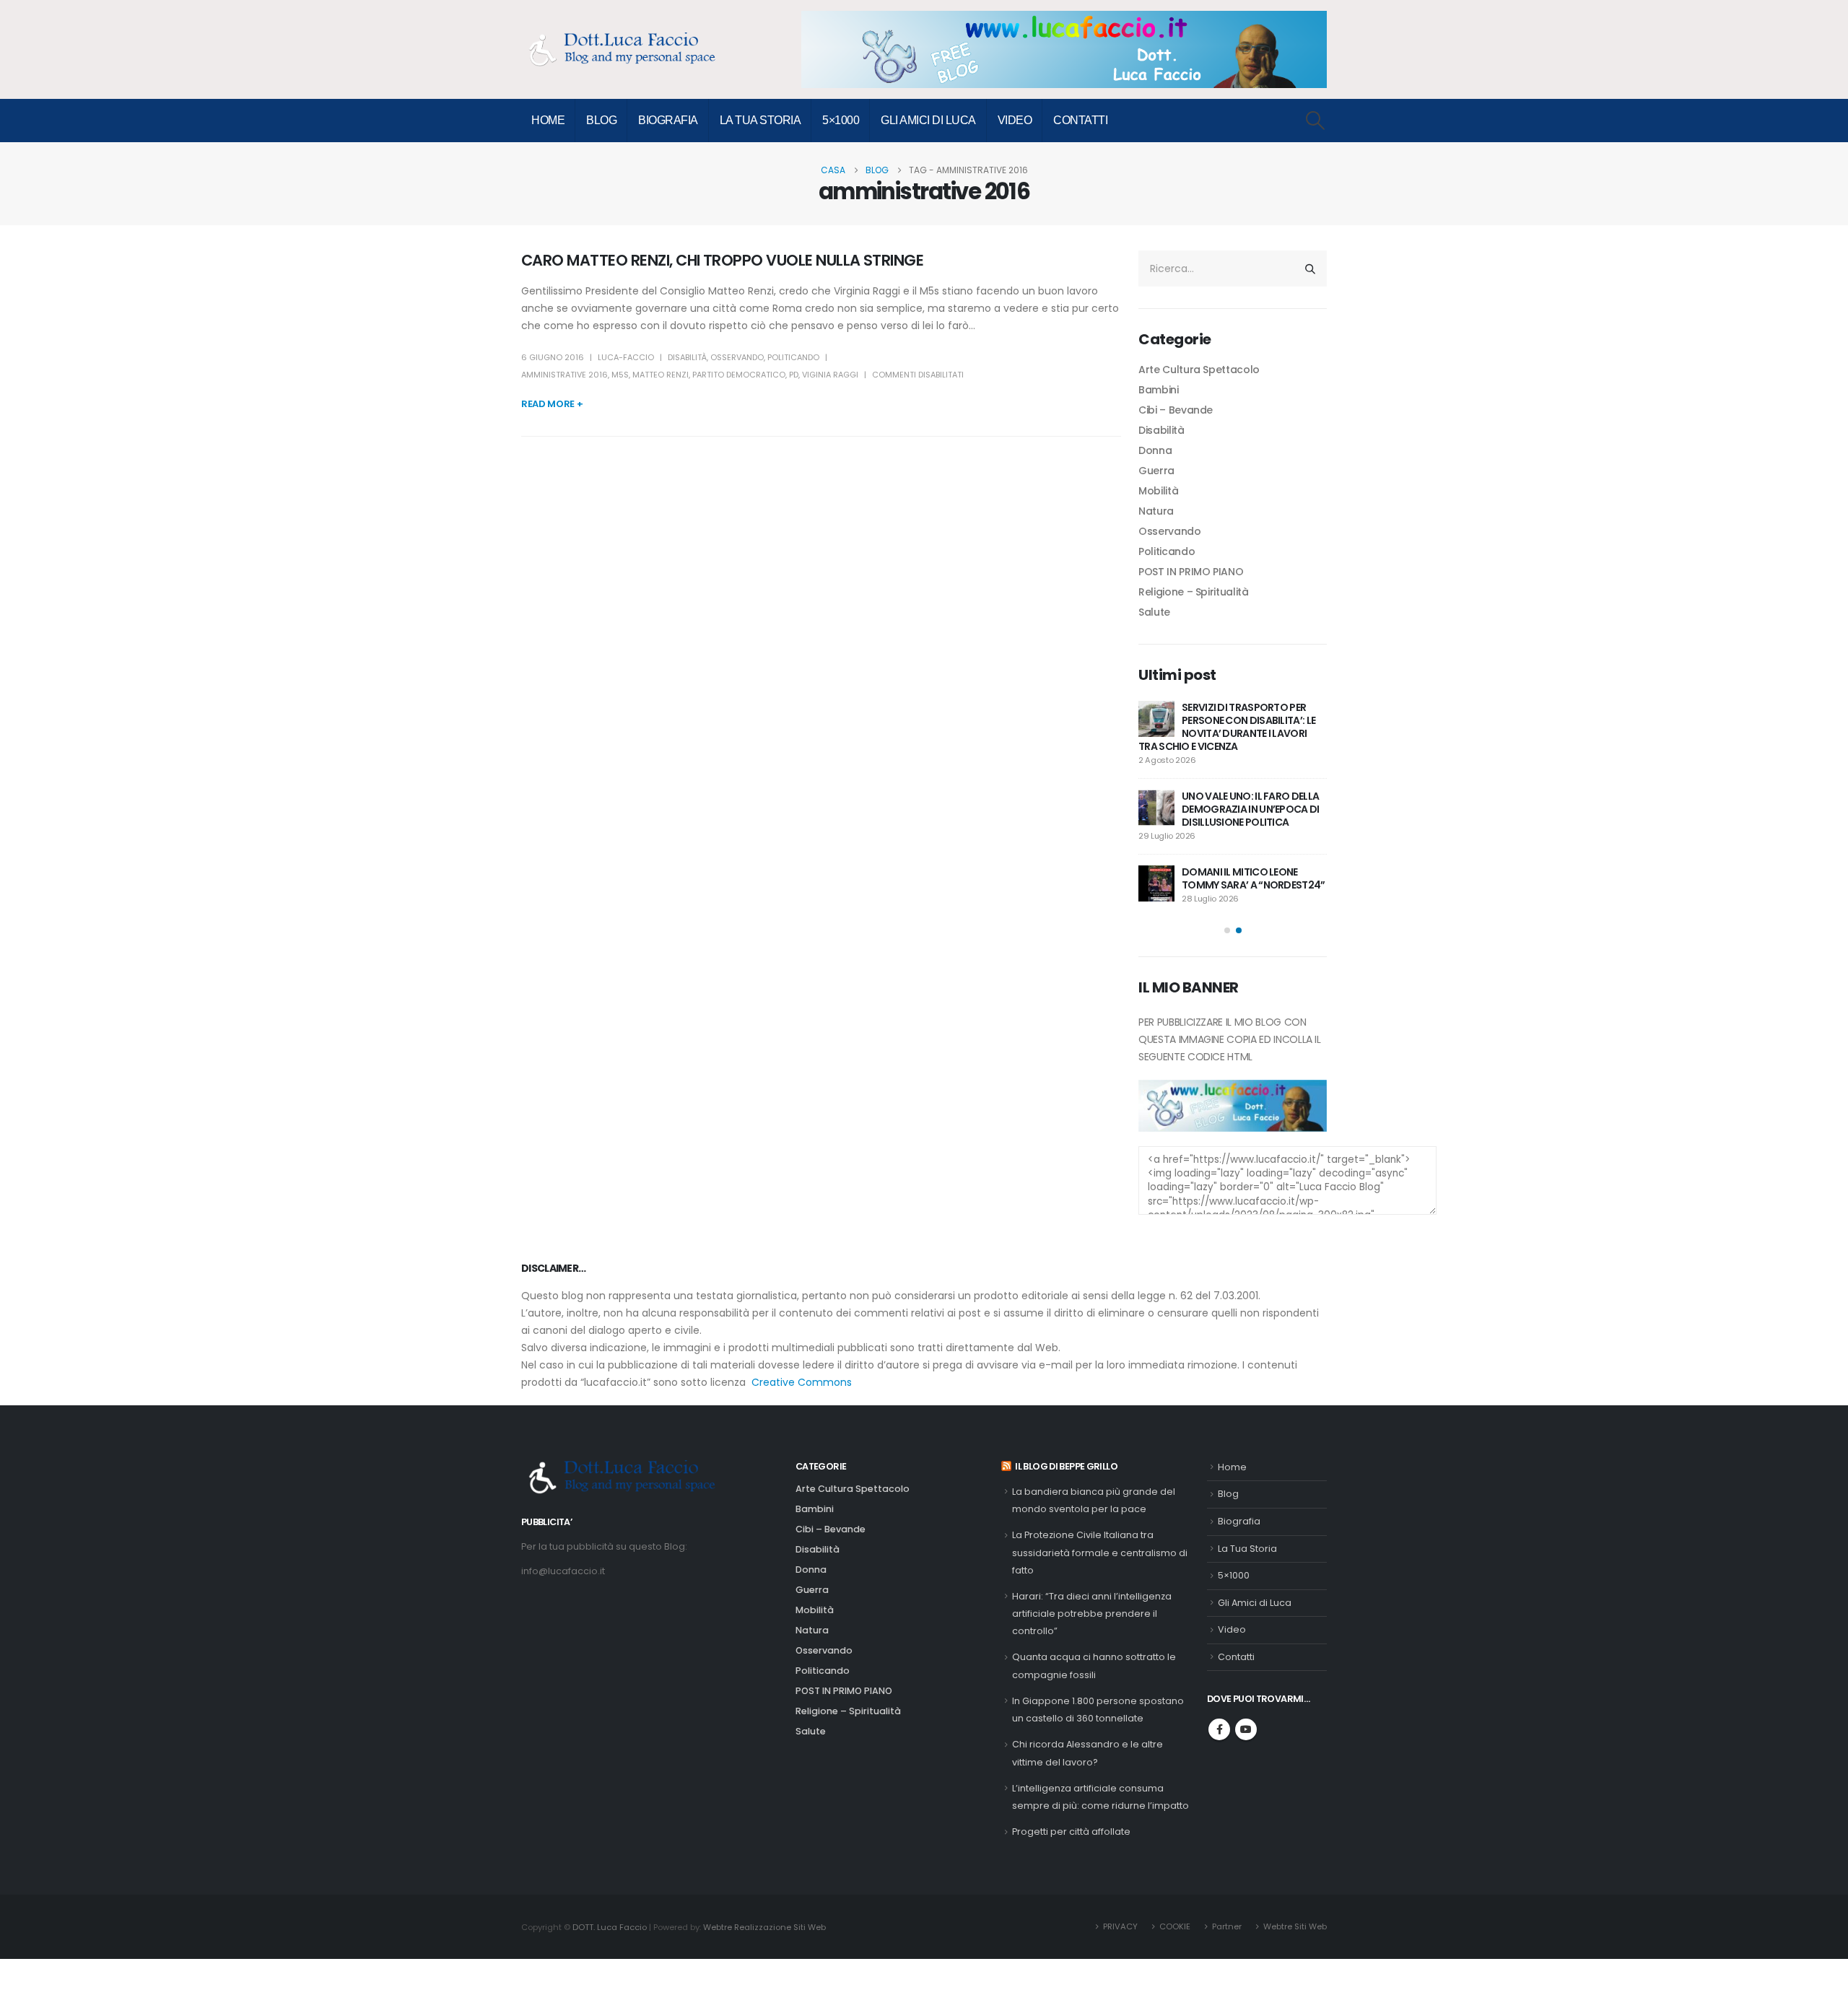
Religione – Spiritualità (1194, 592)
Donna (1155, 450)
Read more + (552, 404)
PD (794, 375)
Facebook (1219, 1729)
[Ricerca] (1310, 269)
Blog (601, 120)
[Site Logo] (629, 49)
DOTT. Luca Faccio (610, 1927)
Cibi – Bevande (1176, 410)
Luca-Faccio (626, 357)
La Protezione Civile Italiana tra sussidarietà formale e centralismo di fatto (1100, 1553)
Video (1015, 120)
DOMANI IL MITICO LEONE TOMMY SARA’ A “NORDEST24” (1254, 878)
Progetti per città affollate (1071, 1832)
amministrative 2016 (565, 375)
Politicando (793, 357)
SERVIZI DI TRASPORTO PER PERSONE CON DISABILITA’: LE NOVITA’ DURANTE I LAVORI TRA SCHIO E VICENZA (1227, 727)
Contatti (1080, 120)
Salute (1154, 612)
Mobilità (1158, 491)
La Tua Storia (760, 120)
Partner (1227, 1926)
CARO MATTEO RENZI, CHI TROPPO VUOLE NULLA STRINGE (722, 260)
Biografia (668, 120)
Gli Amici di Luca (928, 120)
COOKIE (1175, 1926)
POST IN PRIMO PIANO (1191, 572)
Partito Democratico (739, 375)
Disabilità (687, 357)
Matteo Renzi (661, 375)
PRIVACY (1120, 1926)
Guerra (1156, 471)
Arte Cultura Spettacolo (1199, 370)
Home (548, 120)
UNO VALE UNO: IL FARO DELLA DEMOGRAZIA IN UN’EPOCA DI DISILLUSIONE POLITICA (1251, 809)
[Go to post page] (1156, 719)
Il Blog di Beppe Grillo (1066, 1466)
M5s (620, 375)
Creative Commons (802, 1382)
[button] (1316, 121)
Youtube (1246, 1729)
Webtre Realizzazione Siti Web (764, 1927)
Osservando (737, 357)
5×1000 (841, 120)
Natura (1156, 511)
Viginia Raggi (830, 375)
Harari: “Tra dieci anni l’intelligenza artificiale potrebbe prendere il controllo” (1092, 1614)
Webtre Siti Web (1295, 1926)
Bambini (1159, 390)
